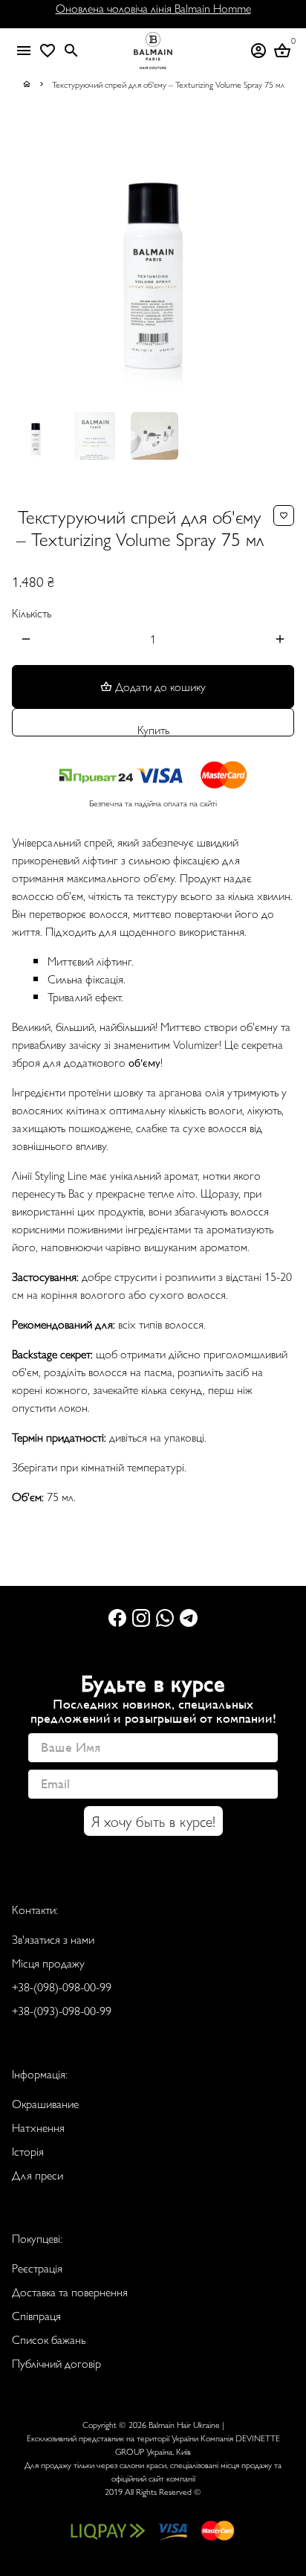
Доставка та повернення (70, 2291)
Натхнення (38, 2127)
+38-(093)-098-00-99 (62, 2010)
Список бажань (49, 2339)
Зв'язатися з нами (53, 1939)
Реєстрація (37, 2268)
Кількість (32, 613)
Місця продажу (48, 1963)
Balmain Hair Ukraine (184, 2424)
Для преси (38, 2175)
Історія (28, 2151)
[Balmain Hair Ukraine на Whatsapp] (165, 1617)
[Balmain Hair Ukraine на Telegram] (189, 1617)
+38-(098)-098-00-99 (62, 1986)
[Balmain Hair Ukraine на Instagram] (141, 1617)
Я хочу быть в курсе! (153, 1821)
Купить (153, 729)
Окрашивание (45, 2103)
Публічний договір (56, 2363)
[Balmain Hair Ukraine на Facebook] (117, 1617)
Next (280, 259)
